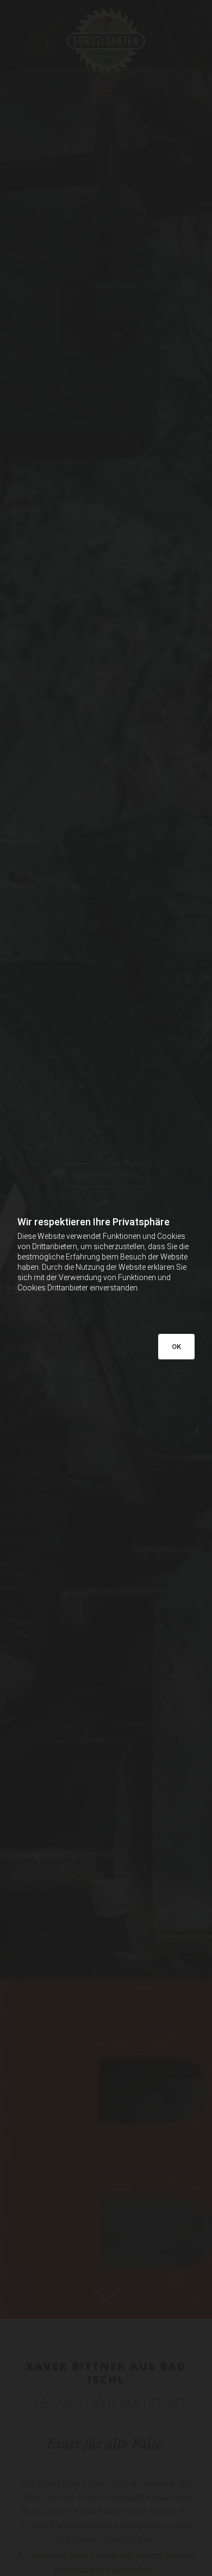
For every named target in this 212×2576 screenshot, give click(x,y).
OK (176, 1347)
